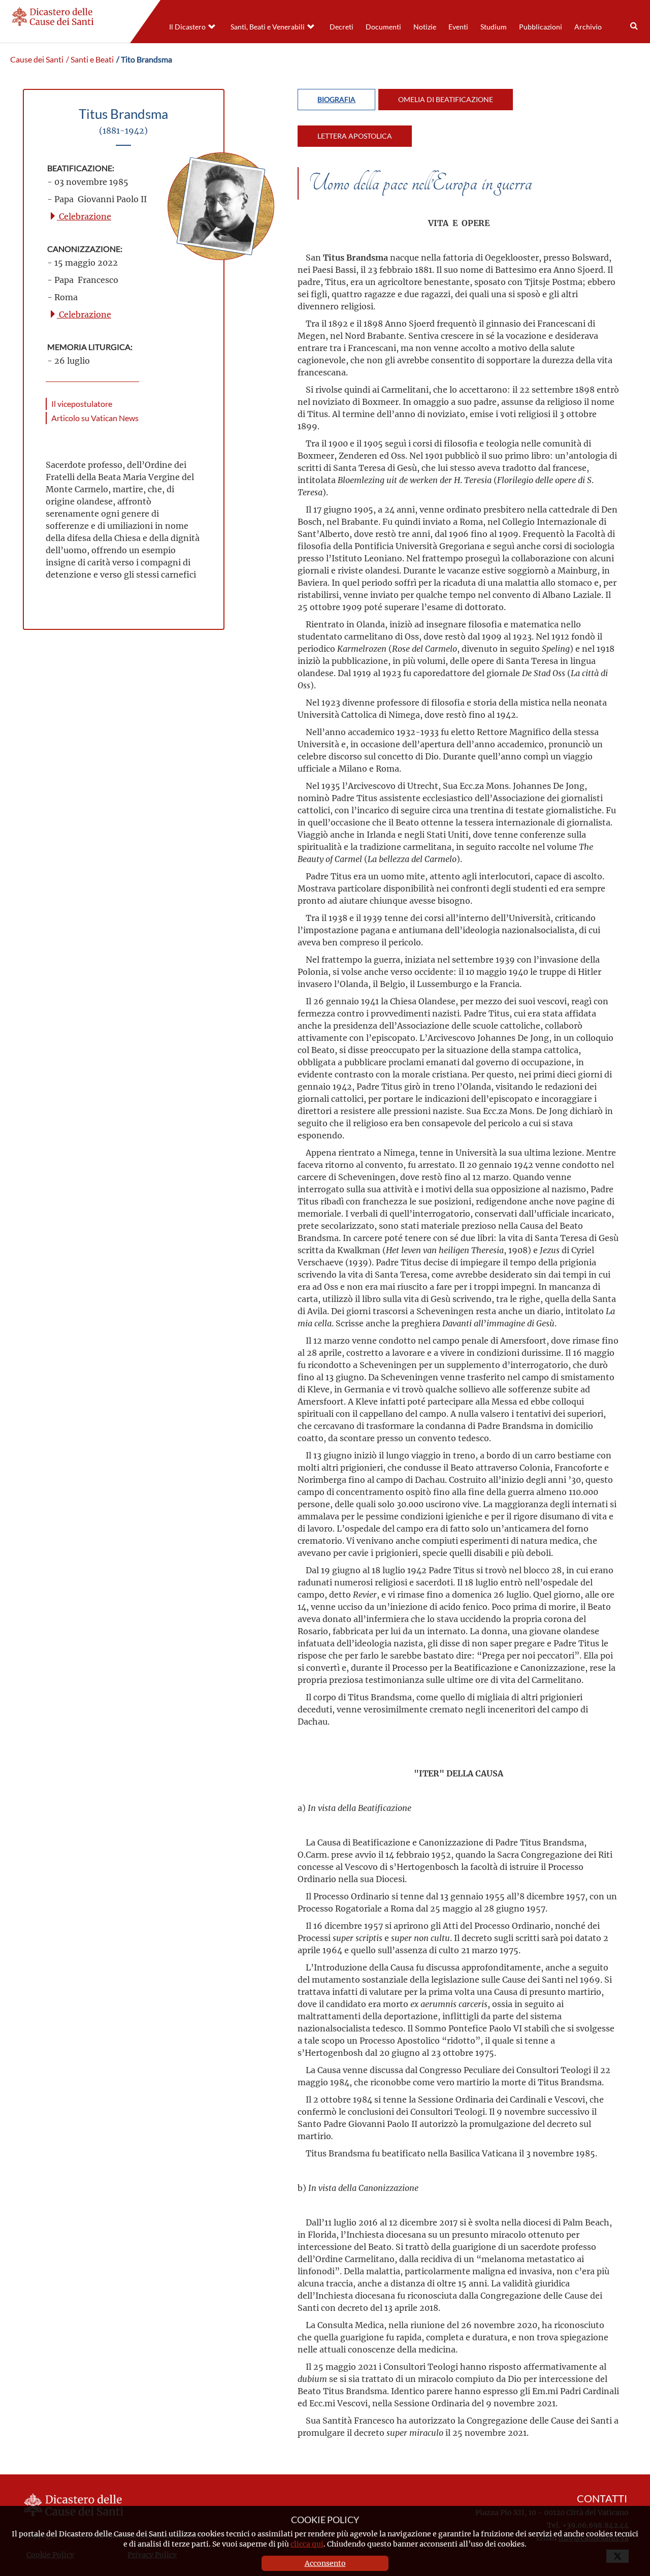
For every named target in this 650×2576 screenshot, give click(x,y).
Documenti (383, 27)
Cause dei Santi (37, 59)
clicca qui (307, 2544)
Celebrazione (84, 216)
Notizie (425, 27)
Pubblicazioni (541, 27)
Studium (494, 27)
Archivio (588, 27)
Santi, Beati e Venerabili (268, 27)
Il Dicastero (187, 27)
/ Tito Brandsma (144, 59)
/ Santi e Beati (90, 59)
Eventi (458, 27)
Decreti (342, 27)
